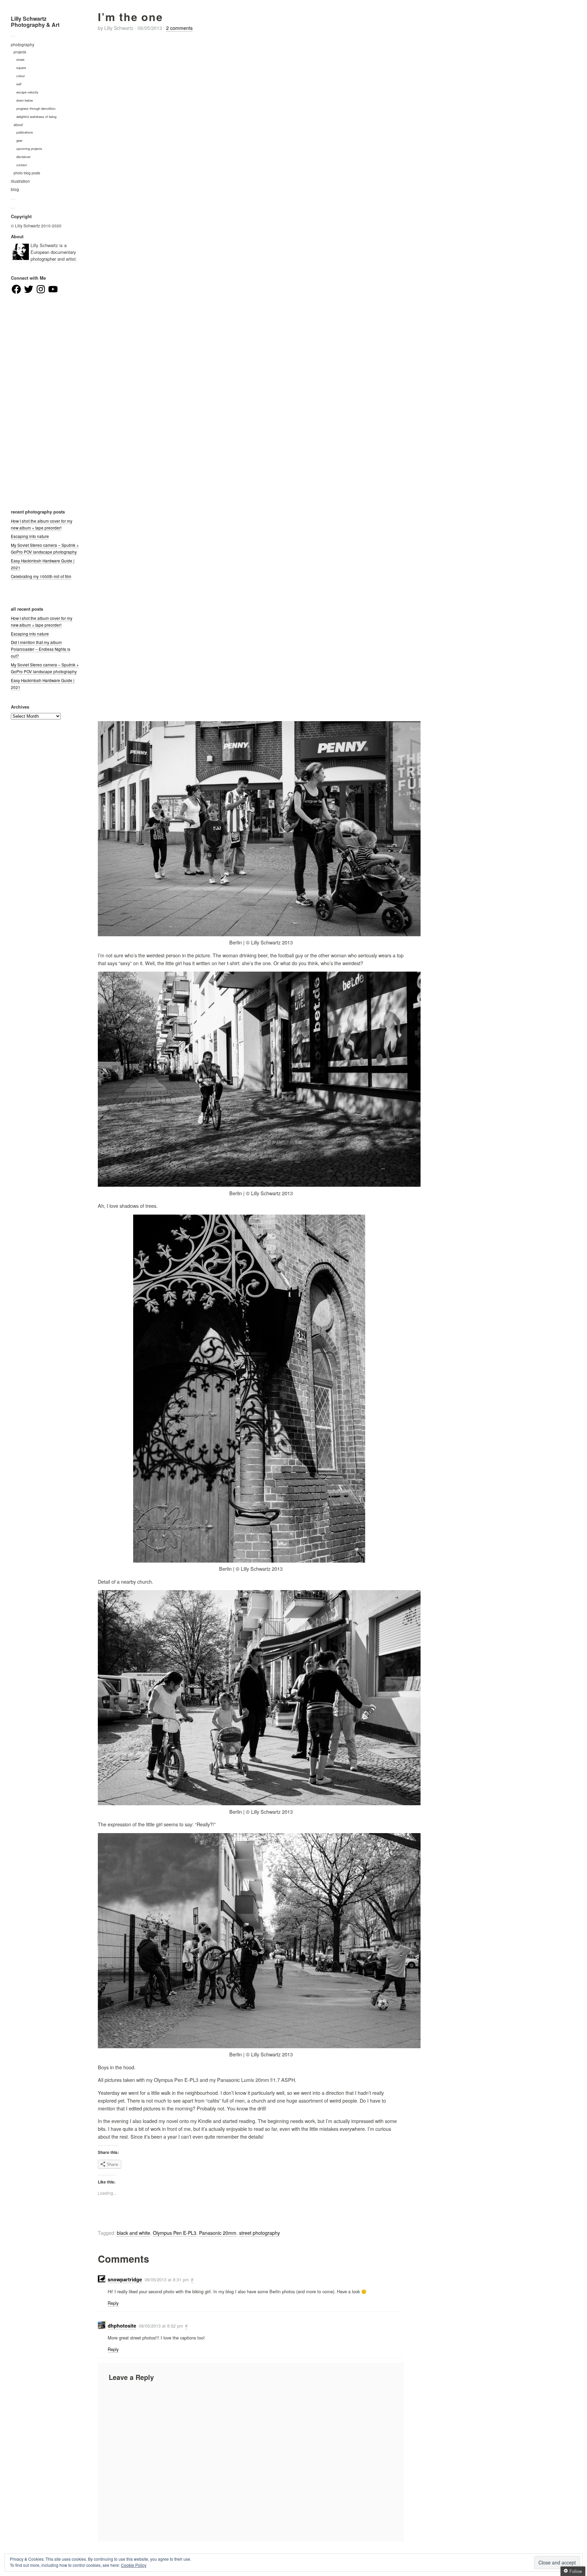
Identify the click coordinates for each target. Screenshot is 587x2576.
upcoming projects (29, 149)
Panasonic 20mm (218, 2233)
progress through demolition (36, 108)
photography (23, 45)
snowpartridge (125, 2279)
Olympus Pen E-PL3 (175, 2233)
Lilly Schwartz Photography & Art (35, 22)
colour (21, 76)
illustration (20, 181)
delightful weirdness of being (36, 117)
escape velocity (27, 92)
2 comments (179, 28)
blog (15, 189)
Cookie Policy (134, 2565)
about (18, 125)
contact (22, 165)
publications (25, 132)
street (20, 59)
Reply (113, 2303)
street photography (260, 2233)
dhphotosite (122, 2326)
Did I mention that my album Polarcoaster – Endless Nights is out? (41, 649)
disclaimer (23, 157)
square (21, 68)
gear (19, 140)
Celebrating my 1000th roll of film (41, 576)
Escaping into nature (30, 536)
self (19, 84)
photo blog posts (27, 173)
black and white (134, 2233)
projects (20, 52)
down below (25, 100)
